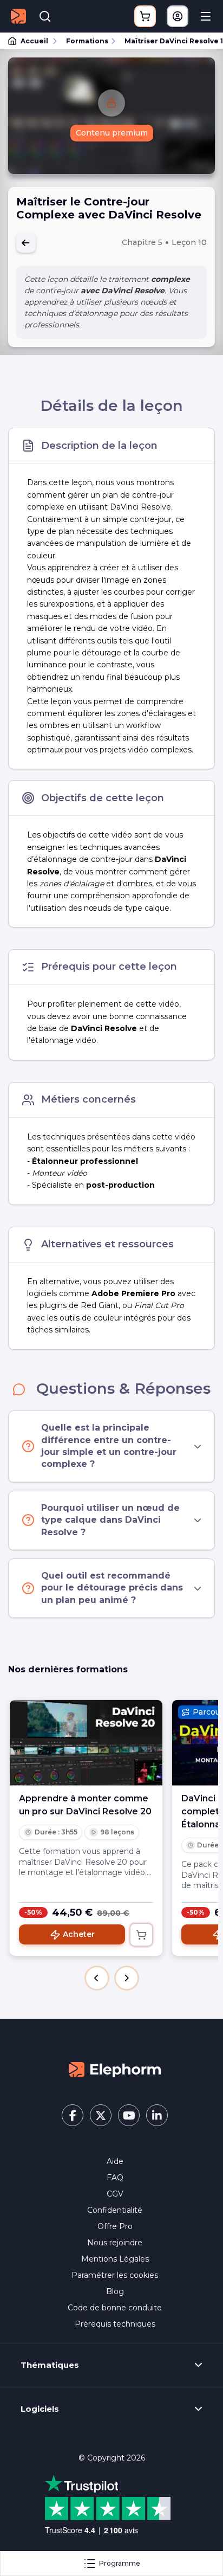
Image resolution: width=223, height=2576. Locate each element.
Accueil (34, 41)
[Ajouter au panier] (141, 1935)
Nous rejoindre (115, 2243)
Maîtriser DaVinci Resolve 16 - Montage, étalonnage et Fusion (169, 41)
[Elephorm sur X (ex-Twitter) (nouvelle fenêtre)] (101, 2115)
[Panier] (145, 16)
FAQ (115, 2178)
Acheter (79, 1934)
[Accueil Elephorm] (115, 2069)
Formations (87, 41)
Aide (115, 2161)
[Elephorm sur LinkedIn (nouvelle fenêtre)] (157, 2115)
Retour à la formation (26, 243)
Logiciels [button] (40, 2409)
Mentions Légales (115, 2259)
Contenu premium (112, 133)
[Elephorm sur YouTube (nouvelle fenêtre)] (129, 2115)
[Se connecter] (178, 16)
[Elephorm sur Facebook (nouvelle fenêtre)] (73, 2115)
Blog (115, 2291)
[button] (97, 1978)
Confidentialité (115, 2210)
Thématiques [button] (50, 2365)
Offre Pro (115, 2226)
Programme (120, 2563)
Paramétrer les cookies (115, 2275)
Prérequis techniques (115, 2324)
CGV (115, 2194)
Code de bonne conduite (115, 2308)
